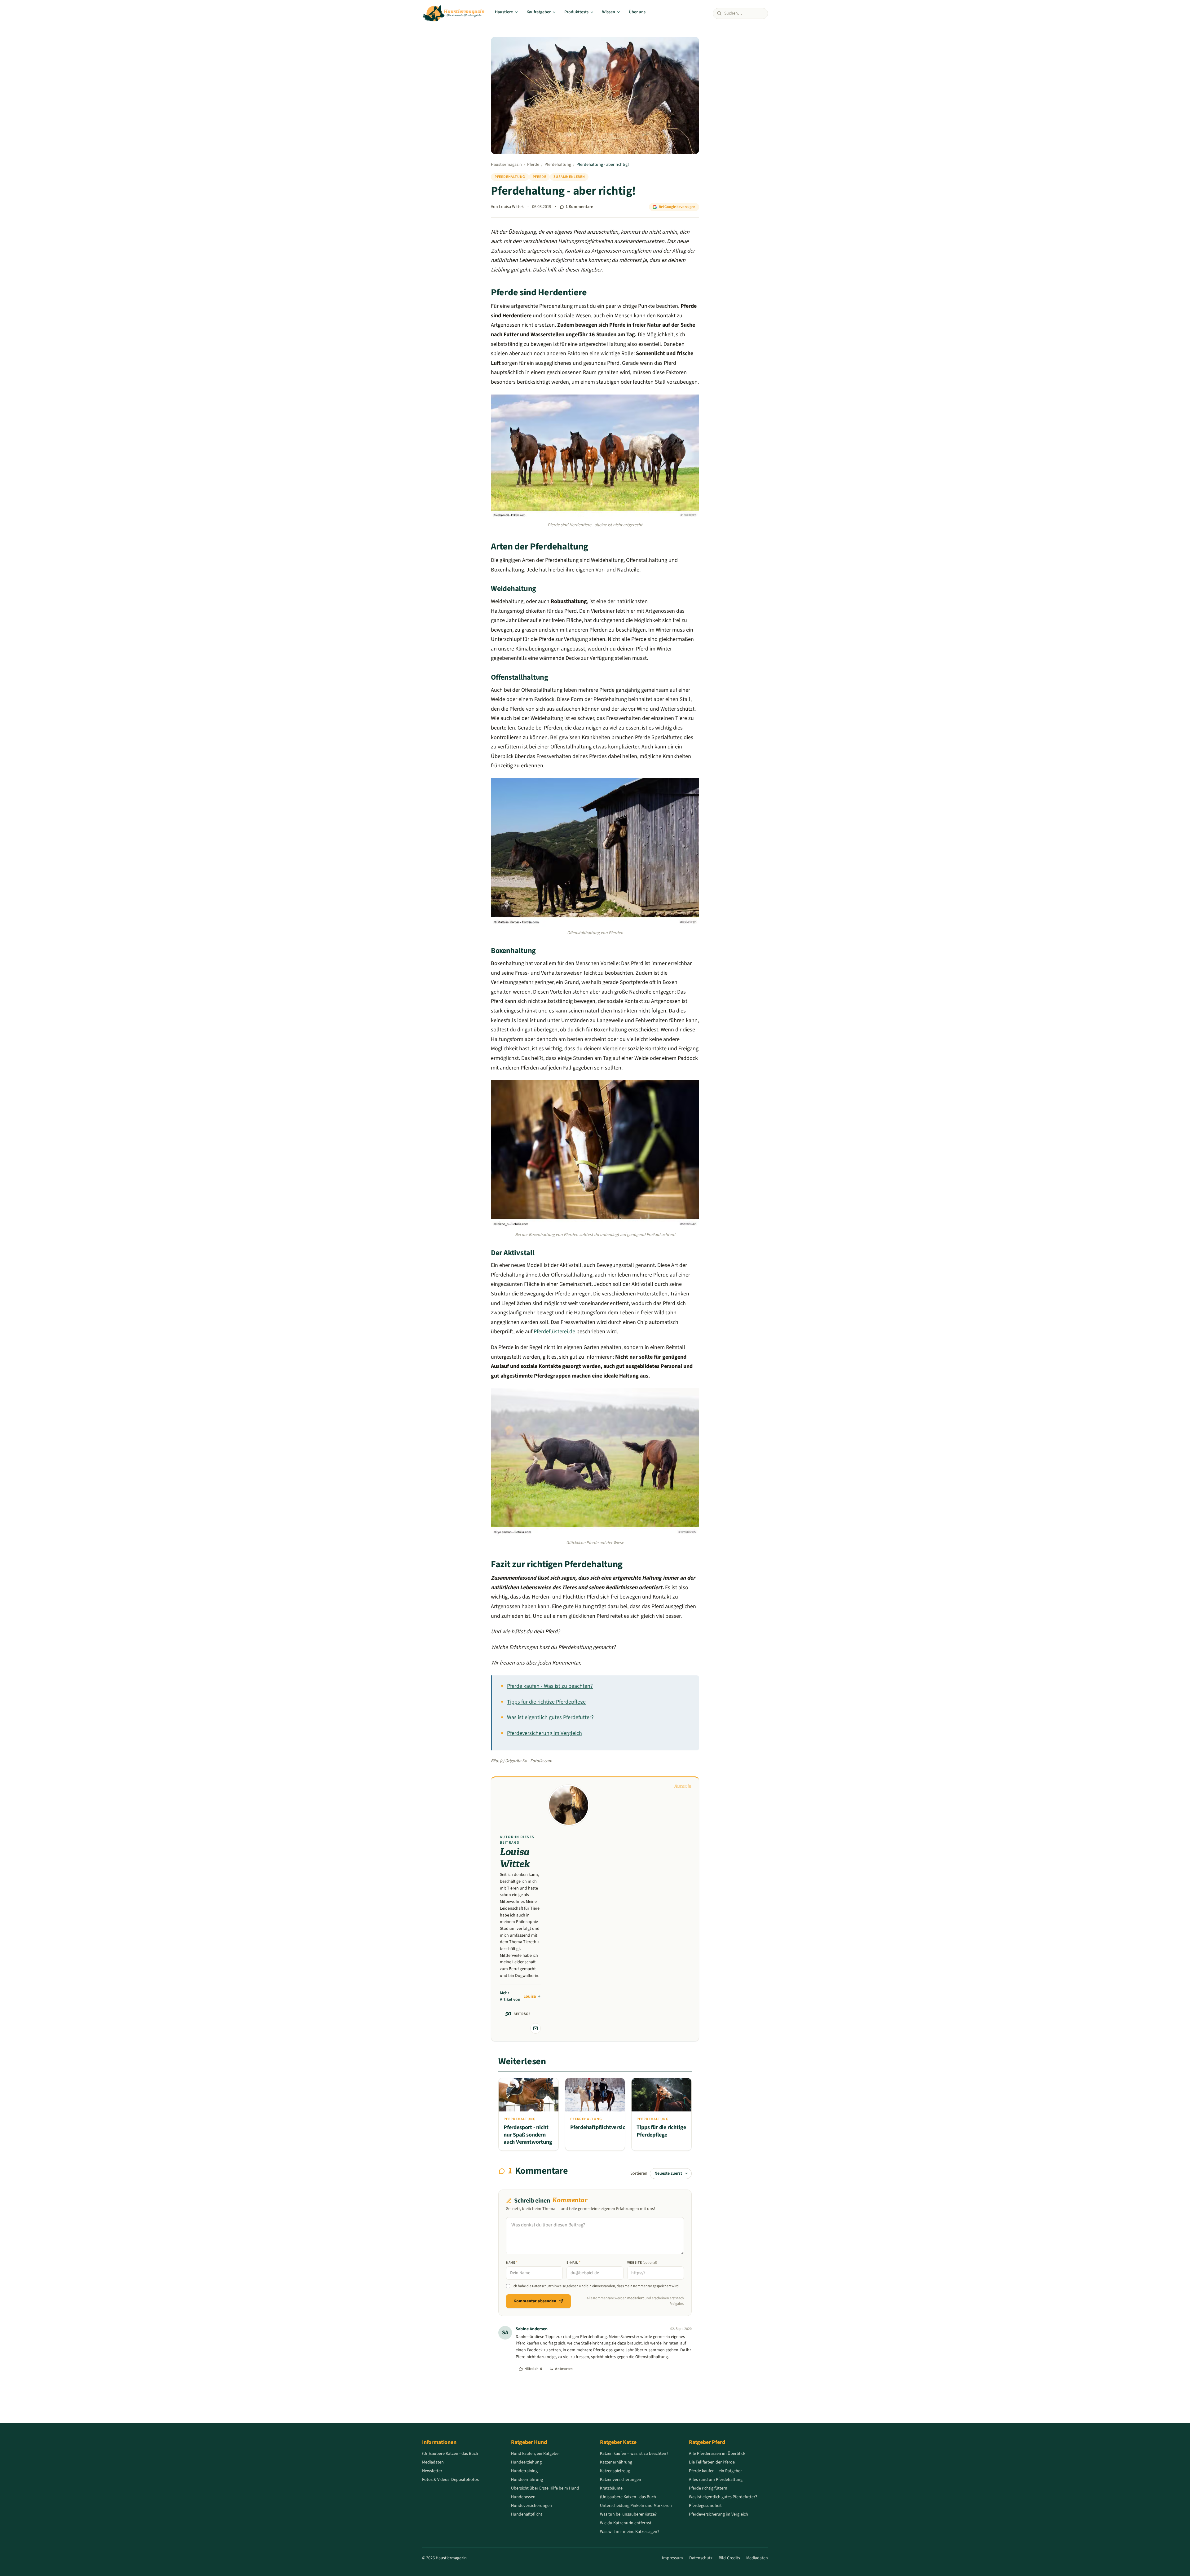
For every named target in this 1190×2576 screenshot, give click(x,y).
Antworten (564, 2369)
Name (512, 2263)
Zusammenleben (569, 177)
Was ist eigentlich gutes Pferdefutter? (550, 1717)
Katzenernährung (616, 2462)
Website (642, 2263)
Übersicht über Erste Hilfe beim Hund (545, 2488)
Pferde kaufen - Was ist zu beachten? (550, 1686)
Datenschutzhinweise (549, 2286)
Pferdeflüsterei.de (554, 1332)
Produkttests (576, 12)
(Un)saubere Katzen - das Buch (450, 2454)
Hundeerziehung (526, 2462)
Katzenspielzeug (615, 2471)
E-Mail (573, 2263)
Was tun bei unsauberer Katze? (628, 2514)
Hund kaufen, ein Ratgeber (535, 2454)
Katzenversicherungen (621, 2480)
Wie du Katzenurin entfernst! (626, 2523)
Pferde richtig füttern (708, 2488)
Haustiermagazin (506, 165)
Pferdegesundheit (705, 2506)
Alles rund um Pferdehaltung (716, 2480)
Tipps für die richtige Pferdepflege (546, 1702)
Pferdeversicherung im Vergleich (544, 1733)
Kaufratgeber (539, 12)
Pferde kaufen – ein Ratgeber (715, 2471)
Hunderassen (523, 2497)
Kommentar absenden (535, 2301)
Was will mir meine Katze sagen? (630, 2532)
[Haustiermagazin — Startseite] (454, 13)
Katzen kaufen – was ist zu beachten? (634, 2454)
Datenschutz (701, 2558)
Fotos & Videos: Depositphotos (450, 2480)
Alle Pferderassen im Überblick (717, 2454)
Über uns (637, 12)
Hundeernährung (527, 2480)
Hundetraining (524, 2471)
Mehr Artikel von (518, 1996)
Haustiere (504, 12)
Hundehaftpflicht (527, 2514)
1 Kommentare (579, 207)
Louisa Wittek (511, 207)
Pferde (533, 165)
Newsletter (432, 2471)
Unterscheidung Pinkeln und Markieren (636, 2506)
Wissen (609, 12)
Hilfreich (533, 2369)
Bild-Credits (729, 2558)
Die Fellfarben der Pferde (712, 2462)
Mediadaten (433, 2462)
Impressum (672, 2558)
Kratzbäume (611, 2488)
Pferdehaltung (558, 165)
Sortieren (639, 2173)
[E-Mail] (535, 2028)
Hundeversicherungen (531, 2506)
